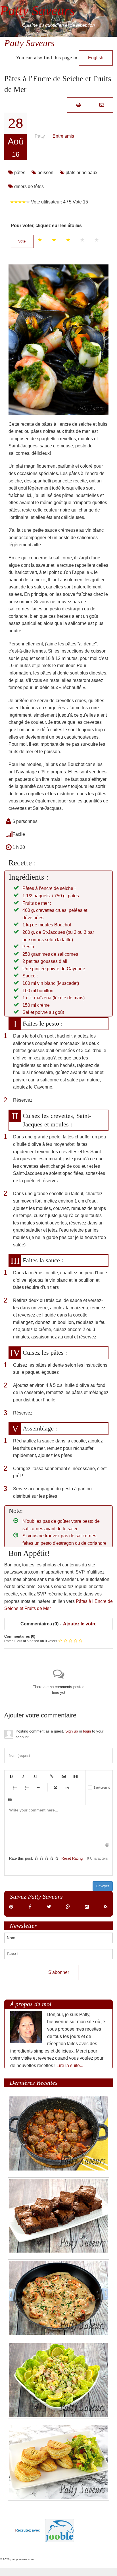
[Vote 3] (68, 240)
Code (67, 1788)
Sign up (72, 1731)
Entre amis (63, 136)
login (87, 1731)
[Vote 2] (54, 240)
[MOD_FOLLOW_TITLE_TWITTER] (49, 1907)
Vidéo (76, 1776)
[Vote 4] (82, 240)
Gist (10, 1799)
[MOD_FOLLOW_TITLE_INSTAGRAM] (87, 1907)
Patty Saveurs (29, 43)
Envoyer (103, 1886)
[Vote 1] (40, 240)
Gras (11, 1776)
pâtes (19, 173)
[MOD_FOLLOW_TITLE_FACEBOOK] (30, 1907)
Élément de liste (39, 1788)
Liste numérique (27, 1788)
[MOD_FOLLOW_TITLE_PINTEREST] (11, 1907)
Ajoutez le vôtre (80, 1624)
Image (64, 1776)
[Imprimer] (79, 105)
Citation (55, 1788)
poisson (45, 173)
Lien (52, 1776)
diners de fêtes (28, 187)
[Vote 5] (97, 240)
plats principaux (81, 173)
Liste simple (15, 1788)
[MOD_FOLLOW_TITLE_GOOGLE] (68, 1907)
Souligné (35, 1776)
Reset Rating (72, 1858)
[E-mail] (102, 105)
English (96, 58)
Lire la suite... (70, 2066)
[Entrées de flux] (106, 1907)
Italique (23, 1776)
